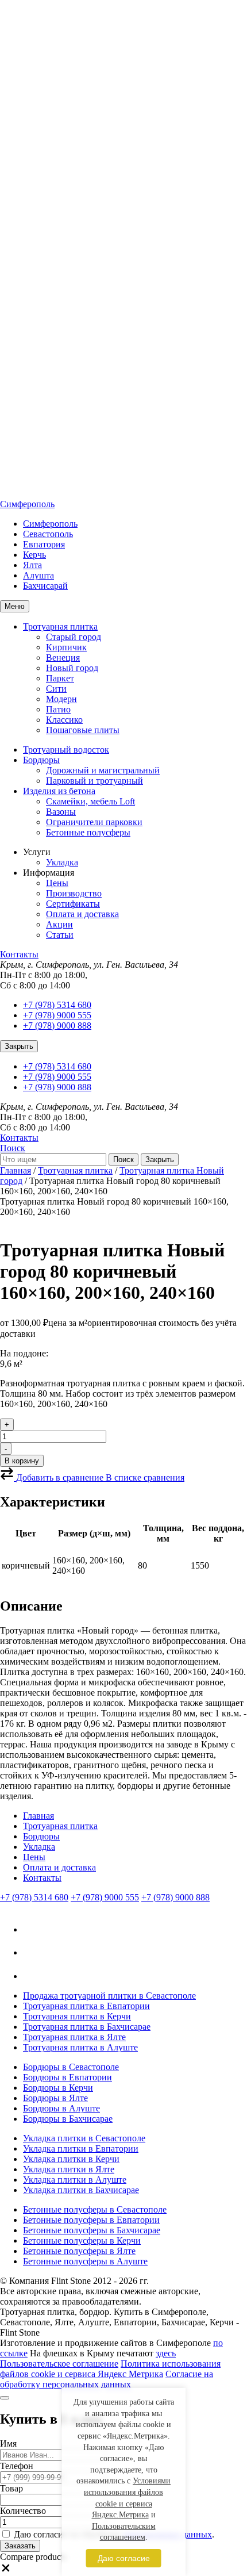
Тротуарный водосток (66, 750)
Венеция (63, 658)
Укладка (62, 862)
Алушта (38, 575)
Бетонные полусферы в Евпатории (91, 2220)
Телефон (17, 2466)
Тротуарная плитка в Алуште (80, 2047)
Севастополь (48, 534)
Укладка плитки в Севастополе (84, 2138)
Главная (16, 1170)
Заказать (20, 2546)
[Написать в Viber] (32, 1952)
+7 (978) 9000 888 (57, 1026)
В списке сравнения (145, 1477)
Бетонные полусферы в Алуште (85, 2261)
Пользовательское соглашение (59, 2364)
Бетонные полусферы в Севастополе (95, 2209)
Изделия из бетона (59, 791)
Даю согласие (124, 2558)
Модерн (61, 699)
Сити (56, 689)
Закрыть (19, 1046)
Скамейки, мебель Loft (90, 801)
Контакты (19, 954)
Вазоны (61, 812)
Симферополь (27, 504)
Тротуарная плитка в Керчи (77, 2016)
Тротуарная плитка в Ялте (74, 2037)
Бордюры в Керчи (58, 2088)
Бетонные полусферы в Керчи (82, 2240)
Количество (23, 2511)
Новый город (72, 668)
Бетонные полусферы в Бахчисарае (92, 2230)
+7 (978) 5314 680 (57, 1005)
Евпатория (44, 544)
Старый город (74, 637)
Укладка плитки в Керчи (71, 2159)
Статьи (60, 935)
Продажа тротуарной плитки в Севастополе (109, 1996)
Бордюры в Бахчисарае (68, 2119)
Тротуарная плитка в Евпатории (86, 2006)
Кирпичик (66, 647)
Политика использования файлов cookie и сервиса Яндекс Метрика (110, 2369)
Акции (59, 924)
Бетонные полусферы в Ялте (79, 2251)
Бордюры (41, 760)
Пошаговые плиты (83, 730)
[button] (6, 2571)
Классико (64, 720)
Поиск (13, 1148)
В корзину (22, 1461)
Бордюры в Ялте (55, 2098)
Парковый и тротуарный (94, 781)
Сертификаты (73, 904)
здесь (166, 2353)
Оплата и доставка (82, 914)
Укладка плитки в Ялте (69, 2169)
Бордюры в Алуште (61, 2108)
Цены (57, 883)
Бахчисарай (45, 586)
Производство (74, 893)
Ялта (32, 565)
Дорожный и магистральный (103, 770)
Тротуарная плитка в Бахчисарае (87, 2027)
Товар (11, 2488)
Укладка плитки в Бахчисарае (81, 2190)
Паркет (60, 678)
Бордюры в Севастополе (71, 2067)
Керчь (34, 555)
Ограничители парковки (94, 822)
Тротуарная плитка (60, 626)
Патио (58, 709)
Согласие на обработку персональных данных (107, 2379)
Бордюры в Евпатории (67, 2077)
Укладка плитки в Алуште (75, 2180)
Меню (15, 606)
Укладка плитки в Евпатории (81, 2148)
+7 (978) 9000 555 (57, 1015)
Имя (8, 2443)
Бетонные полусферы (88, 832)
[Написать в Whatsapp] (34, 1976)
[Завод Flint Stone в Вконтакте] (34, 1929)
